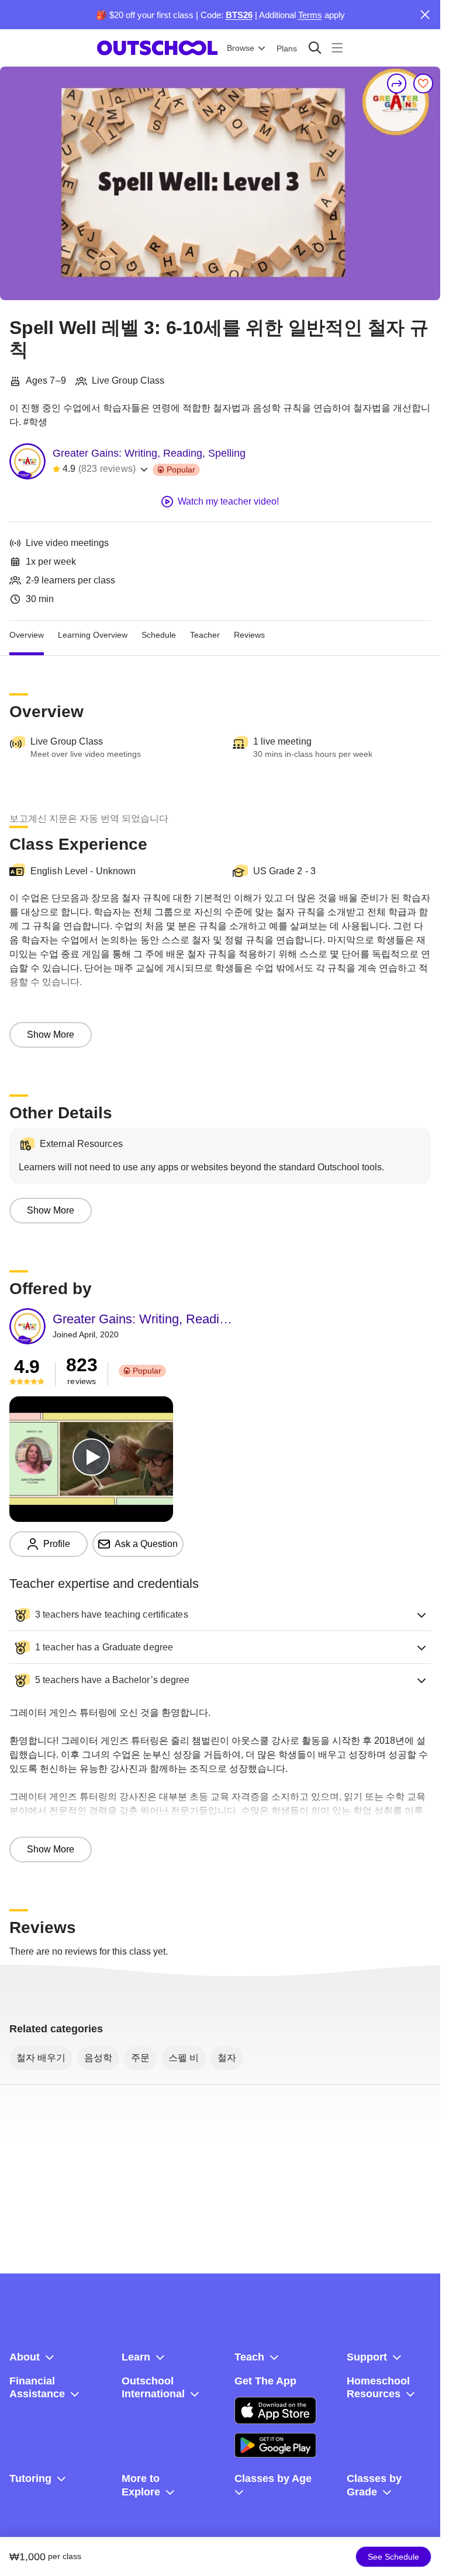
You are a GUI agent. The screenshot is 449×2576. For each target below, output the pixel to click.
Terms (310, 15)
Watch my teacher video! (228, 501)
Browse (241, 48)
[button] (220, 1615)
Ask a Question (146, 1544)
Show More (51, 1035)
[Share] (397, 84)
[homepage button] (157, 48)
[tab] (27, 635)
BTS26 (239, 15)
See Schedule (393, 2557)
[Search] (315, 48)
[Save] (423, 84)
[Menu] (337, 48)
